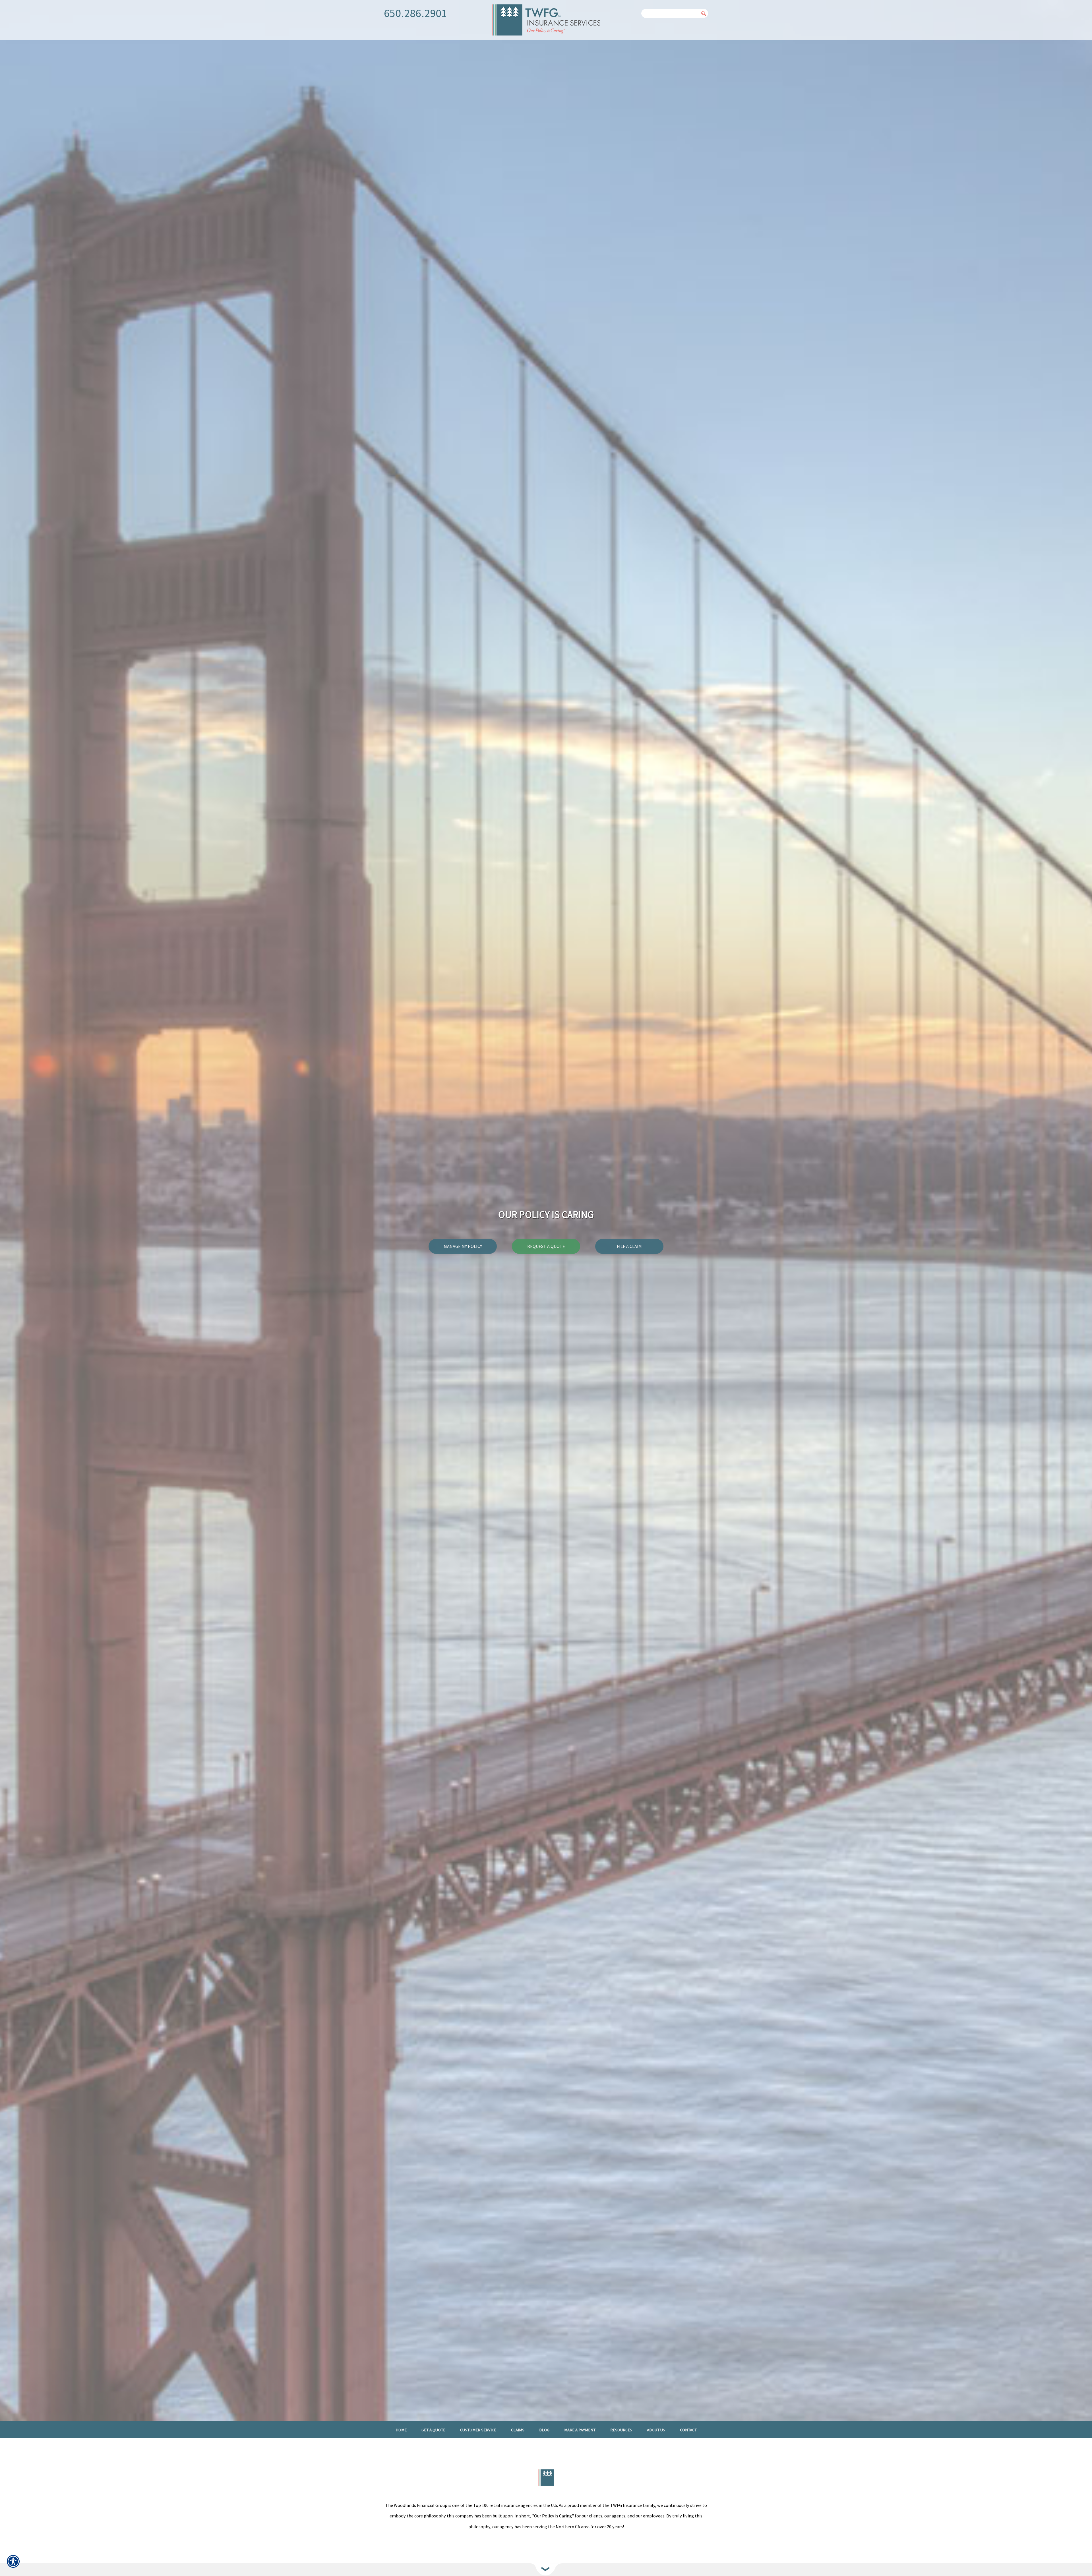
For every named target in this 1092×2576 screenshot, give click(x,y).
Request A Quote (546, 1246)
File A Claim (629, 1246)
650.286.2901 (415, 13)
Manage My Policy (463, 1246)
